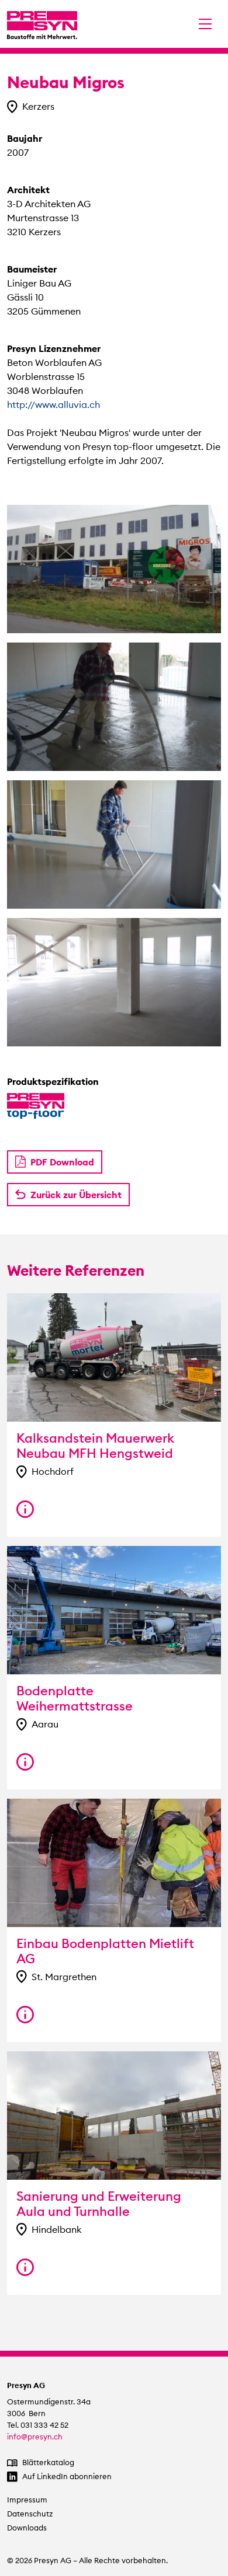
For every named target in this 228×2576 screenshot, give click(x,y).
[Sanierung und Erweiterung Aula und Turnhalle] (25, 2267)
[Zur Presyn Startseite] (42, 24)
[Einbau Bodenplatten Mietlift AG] (25, 2015)
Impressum (27, 2500)
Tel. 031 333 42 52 (38, 2425)
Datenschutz (30, 2514)
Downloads (27, 2528)
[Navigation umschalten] (205, 24)
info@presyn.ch (35, 2437)
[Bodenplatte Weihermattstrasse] (25, 1762)
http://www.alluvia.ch (53, 404)
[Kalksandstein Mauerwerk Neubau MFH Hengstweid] (25, 1509)
